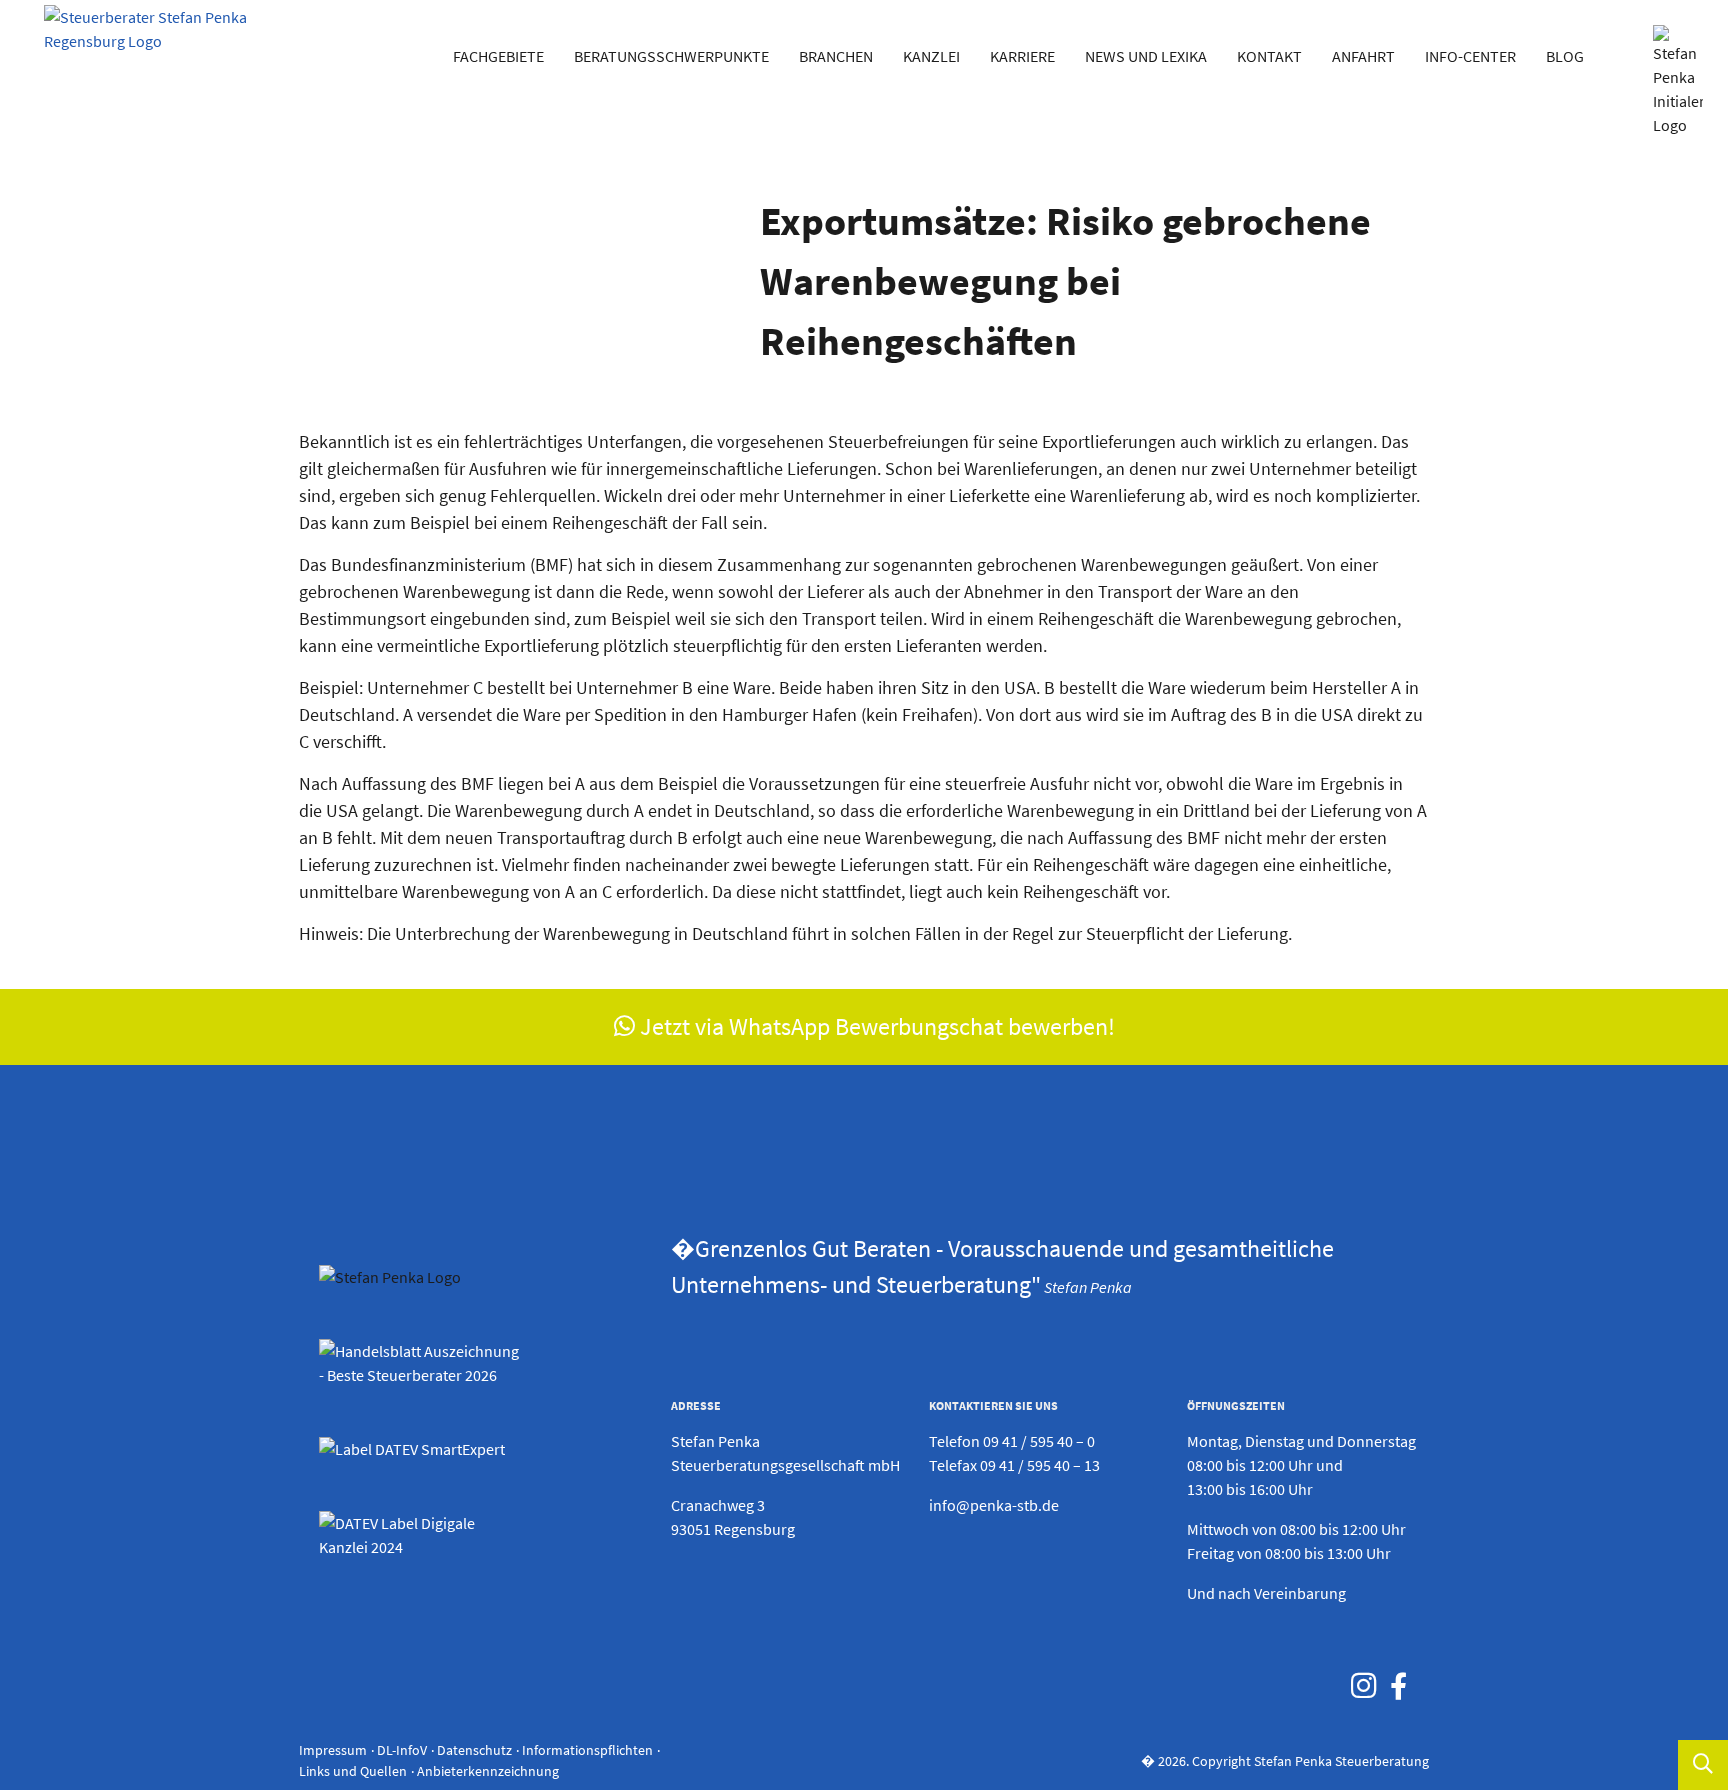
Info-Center (1470, 56)
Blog (1565, 56)
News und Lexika (1146, 56)
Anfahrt (1363, 56)
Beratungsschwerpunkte (671, 56)
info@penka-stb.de (994, 1505)
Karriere (1022, 56)
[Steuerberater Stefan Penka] (146, 41)
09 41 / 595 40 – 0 (1039, 1441)
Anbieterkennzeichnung (488, 1771)
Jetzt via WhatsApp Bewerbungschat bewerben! (875, 1026)
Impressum (333, 1750)
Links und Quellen (353, 1771)
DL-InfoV (402, 1750)
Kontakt (1269, 56)
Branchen (836, 56)
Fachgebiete (498, 56)
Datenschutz (474, 1750)
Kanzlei (931, 56)
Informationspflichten (587, 1750)
